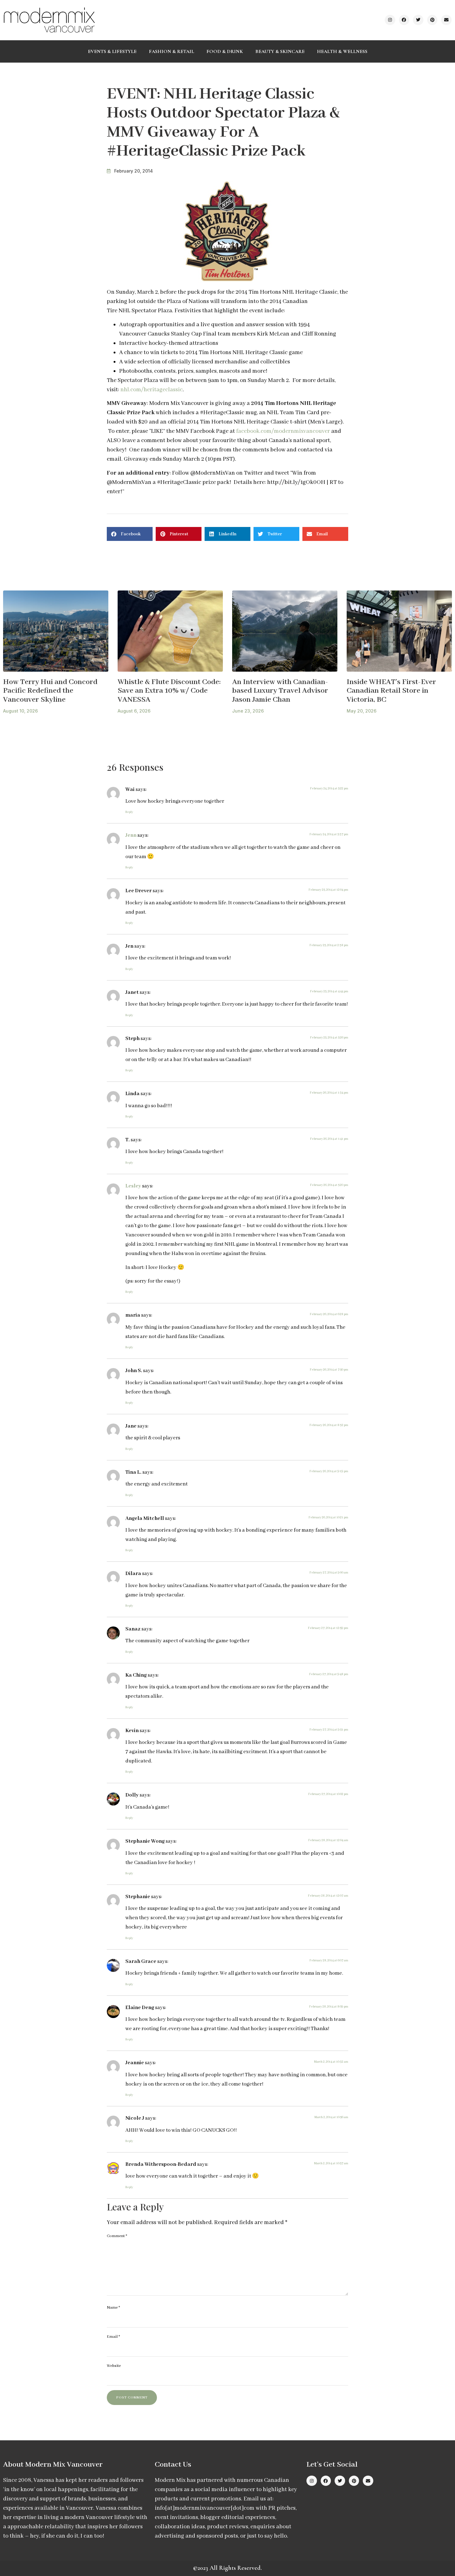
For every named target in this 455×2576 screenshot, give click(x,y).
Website (114, 2366)
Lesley (133, 1186)
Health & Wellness (342, 51)
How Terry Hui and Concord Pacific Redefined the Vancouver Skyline (50, 691)
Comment (117, 2236)
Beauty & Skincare (280, 51)
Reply (129, 812)
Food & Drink (225, 51)
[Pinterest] (432, 20)
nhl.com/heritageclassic (152, 390)
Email (113, 2337)
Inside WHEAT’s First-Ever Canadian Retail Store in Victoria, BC (391, 691)
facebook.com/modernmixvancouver (284, 431)
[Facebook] (404, 20)
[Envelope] (446, 20)
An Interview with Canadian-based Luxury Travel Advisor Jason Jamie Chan (280, 691)
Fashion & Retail (171, 51)
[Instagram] (390, 20)
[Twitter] (418, 20)
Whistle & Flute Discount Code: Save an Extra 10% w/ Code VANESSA (169, 691)
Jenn (131, 835)
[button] (130, 534)
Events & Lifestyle (112, 51)
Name (113, 2308)
